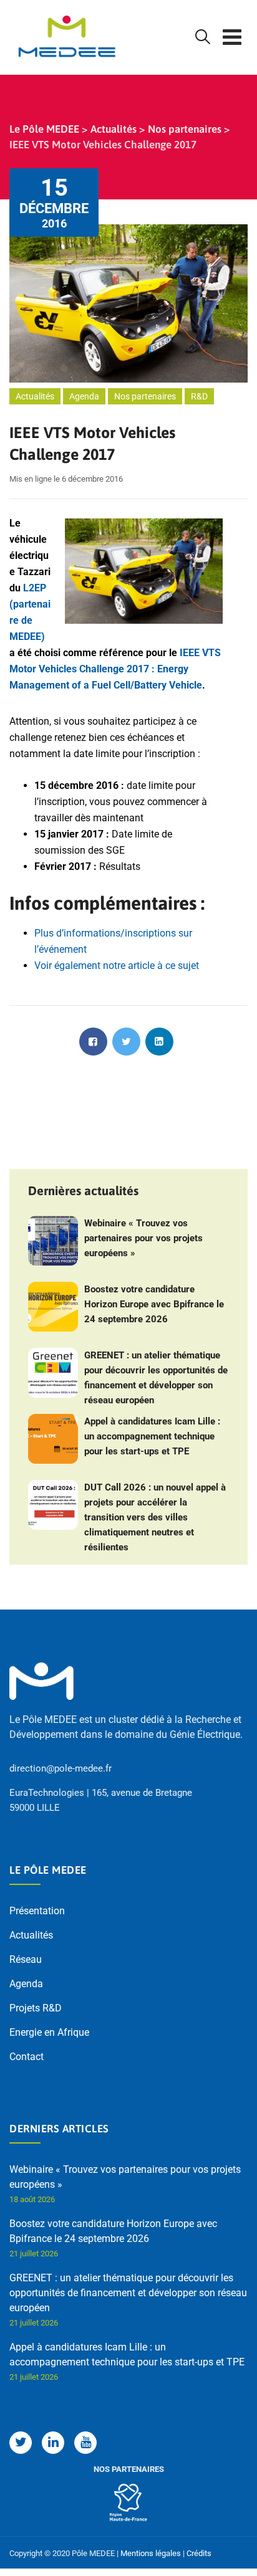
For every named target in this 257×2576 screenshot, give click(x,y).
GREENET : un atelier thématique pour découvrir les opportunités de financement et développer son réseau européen (156, 1378)
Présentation (37, 1911)
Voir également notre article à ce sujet (117, 966)
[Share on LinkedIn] (159, 1042)
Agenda (84, 396)
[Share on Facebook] (93, 1042)
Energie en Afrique (49, 2032)
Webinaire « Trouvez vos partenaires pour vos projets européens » (143, 1238)
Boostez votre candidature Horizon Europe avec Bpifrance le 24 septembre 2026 (154, 1304)
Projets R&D (36, 2008)
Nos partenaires (145, 396)
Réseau (26, 1959)
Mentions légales (151, 2553)
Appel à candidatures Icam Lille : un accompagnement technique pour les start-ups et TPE (152, 1436)
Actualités (35, 396)
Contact (27, 2057)
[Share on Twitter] (126, 1042)
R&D (199, 396)
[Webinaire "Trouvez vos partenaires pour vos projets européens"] (53, 1241)
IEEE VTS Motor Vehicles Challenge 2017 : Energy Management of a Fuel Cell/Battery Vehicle (115, 669)
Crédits (199, 2553)
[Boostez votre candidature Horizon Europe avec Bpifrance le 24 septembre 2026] (53, 1307)
